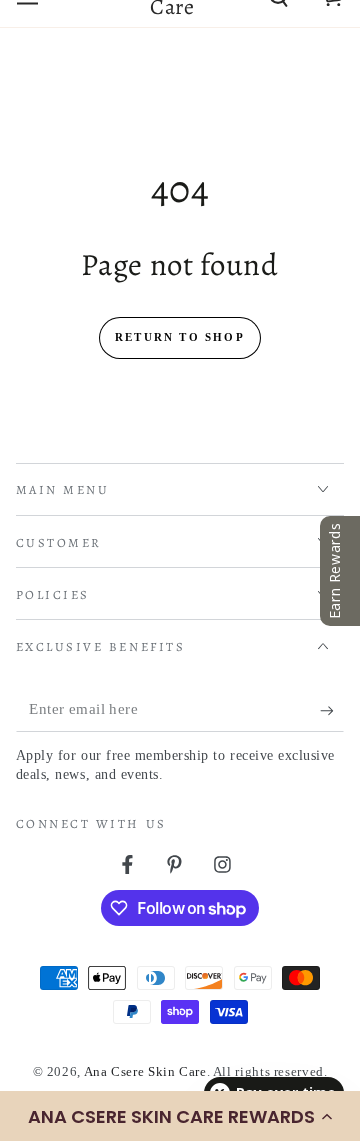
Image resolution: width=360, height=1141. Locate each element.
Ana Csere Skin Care (145, 1072)
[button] (180, 1116)
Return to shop (180, 337)
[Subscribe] (332, 710)
